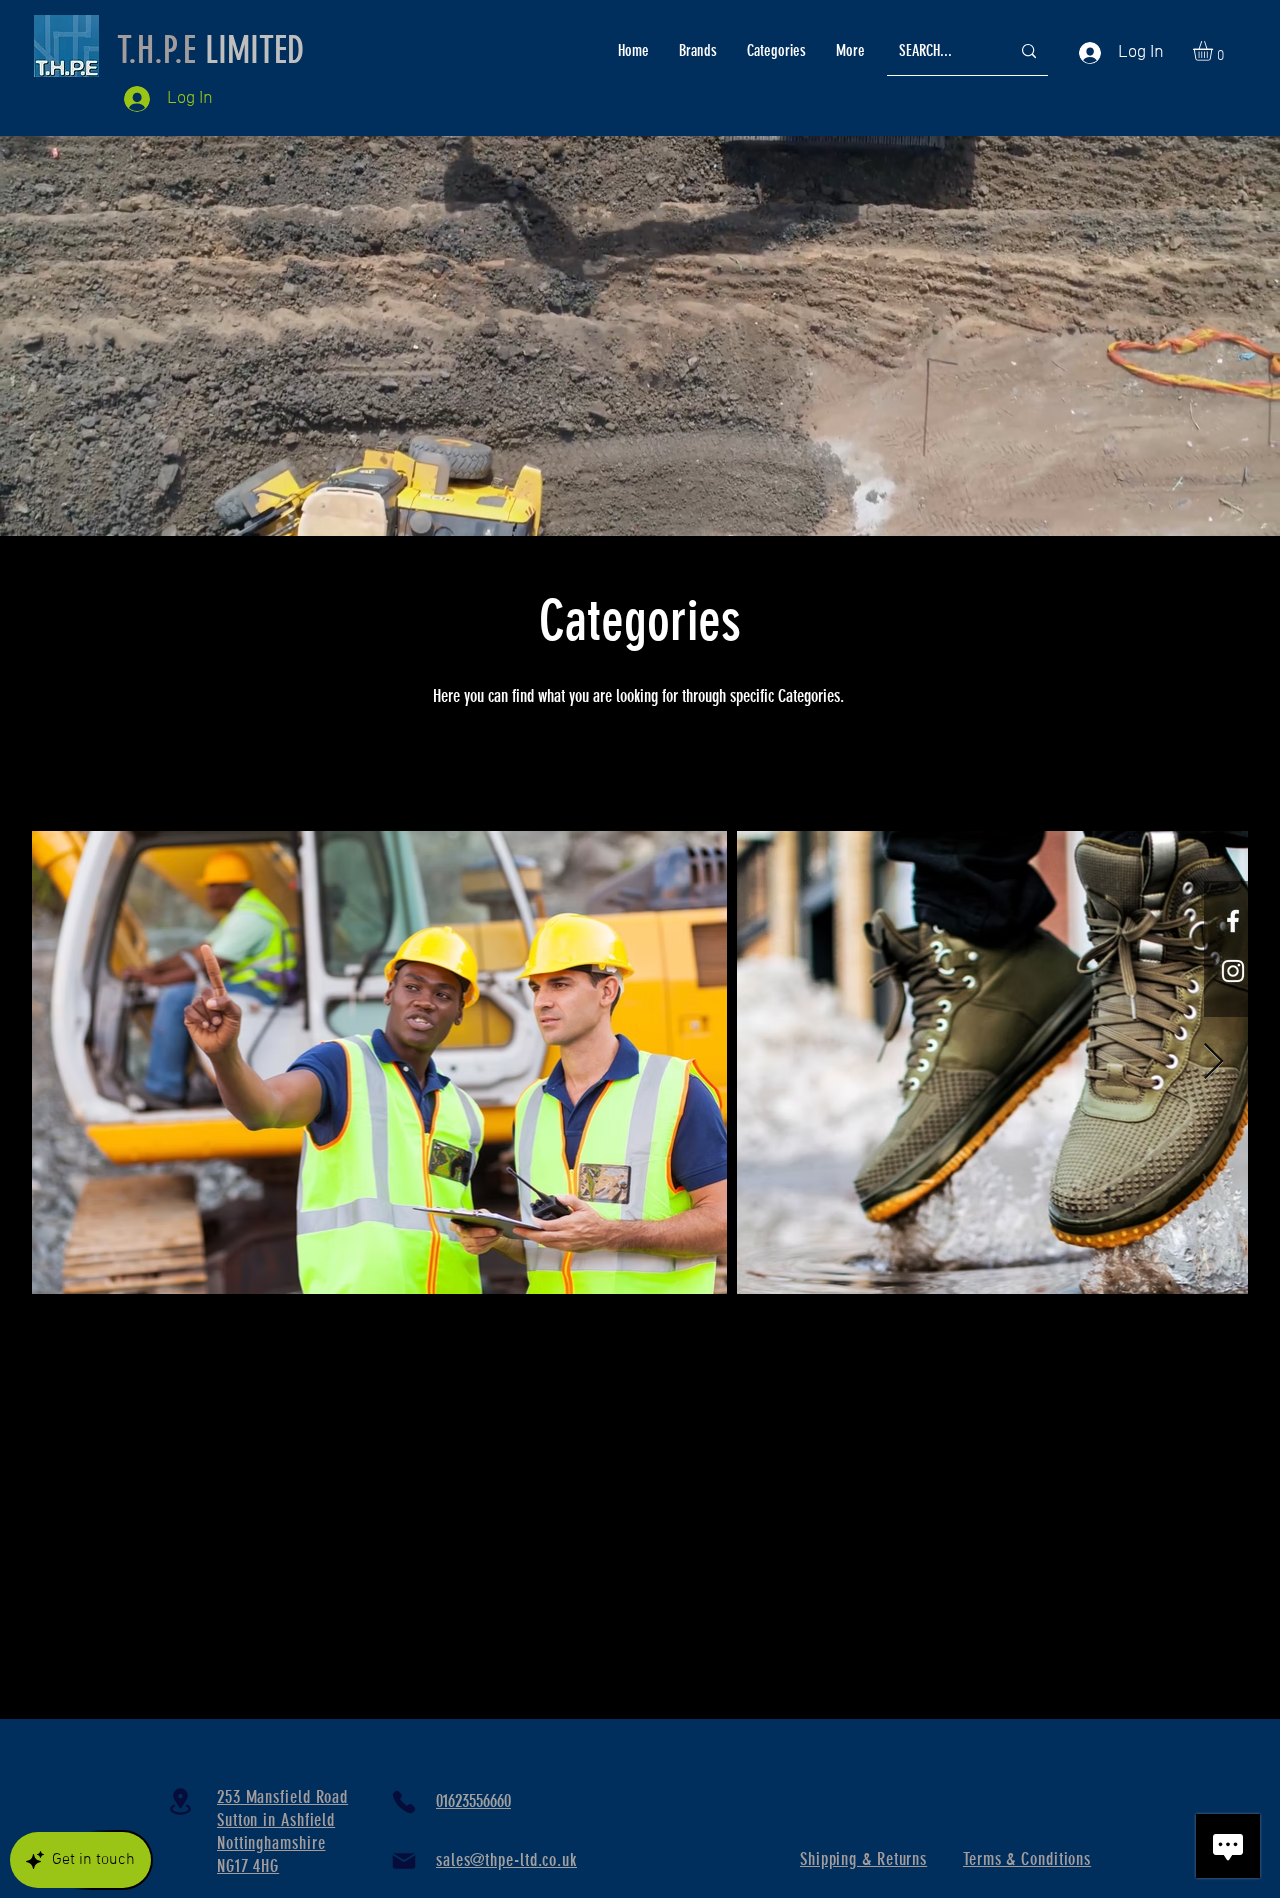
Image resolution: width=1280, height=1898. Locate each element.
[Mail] (404, 1861)
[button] (1214, 51)
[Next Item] (1213, 1062)
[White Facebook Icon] (1233, 921)
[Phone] (404, 1802)
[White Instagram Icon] (1233, 971)
